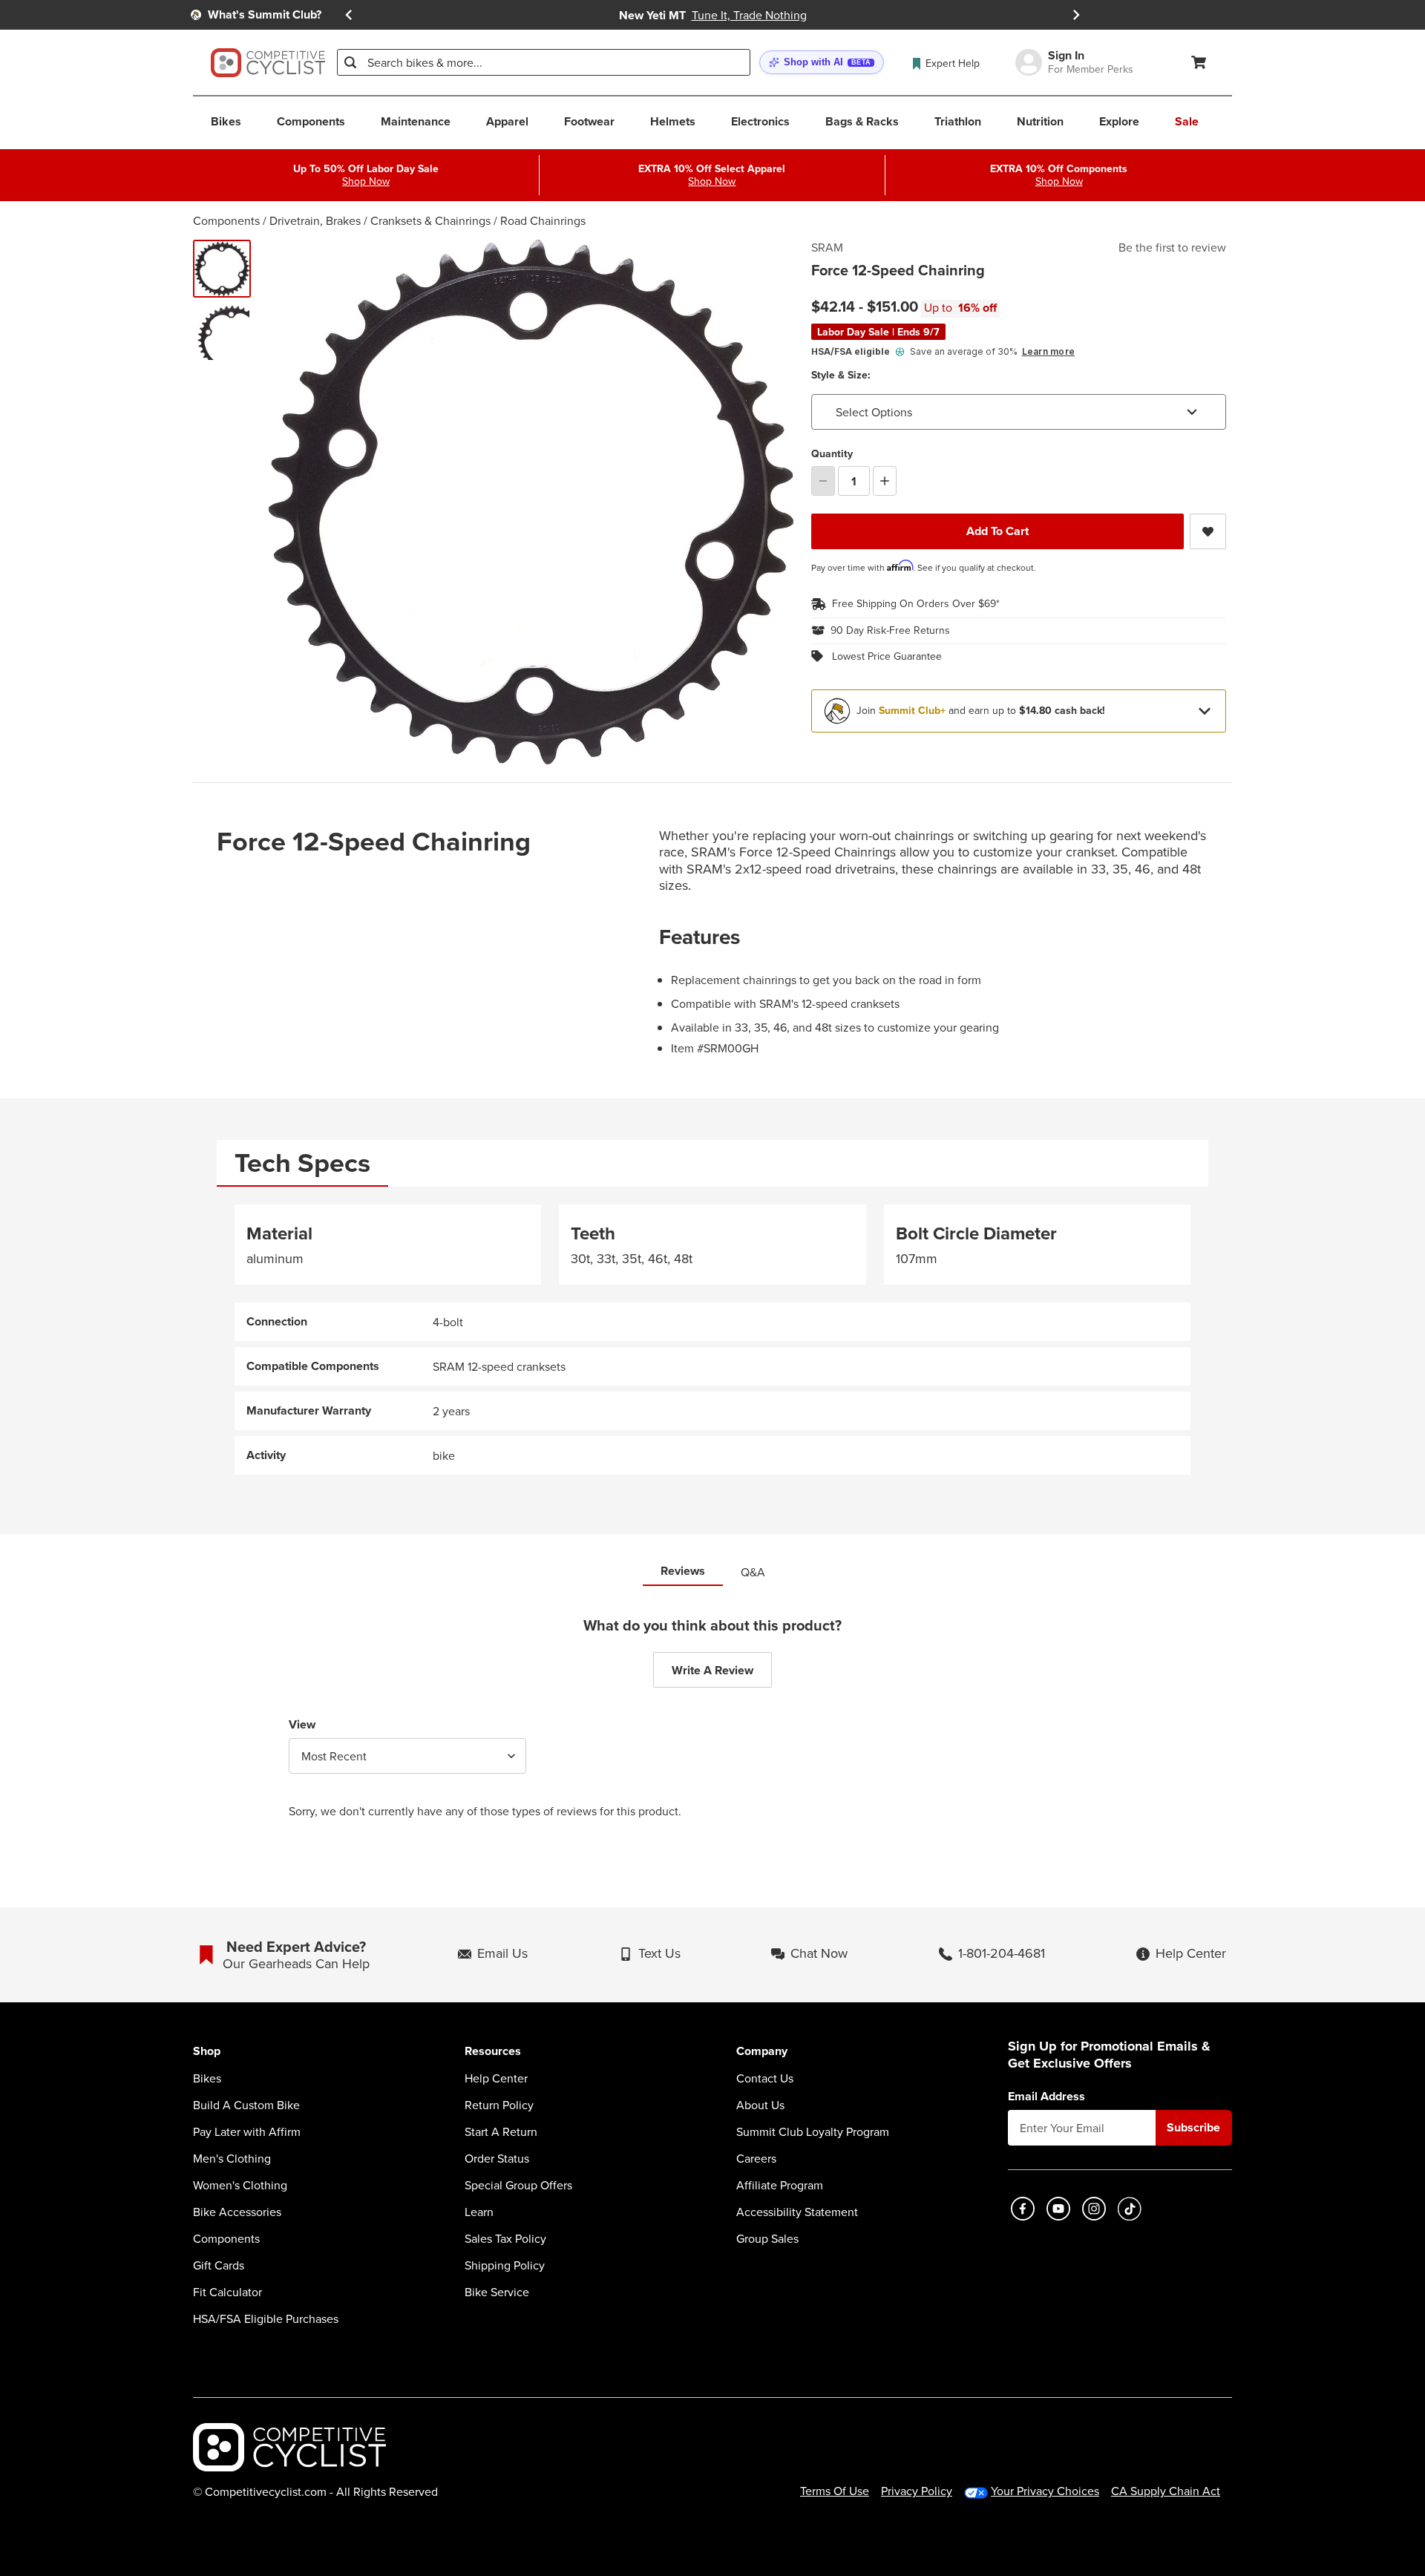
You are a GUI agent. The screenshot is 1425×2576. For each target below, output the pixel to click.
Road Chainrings (543, 220)
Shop (207, 2052)
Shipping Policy (505, 2265)
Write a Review (712, 1670)
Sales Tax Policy (505, 2238)
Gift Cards (219, 2265)
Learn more (1048, 351)
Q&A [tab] (753, 1572)
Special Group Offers (518, 2185)
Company (762, 2052)
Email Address (1046, 2097)
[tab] (302, 1163)
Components (226, 220)
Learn (479, 2212)
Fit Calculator (227, 2292)
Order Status (497, 2158)
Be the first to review (1172, 247)
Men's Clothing (232, 2158)
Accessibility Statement (797, 2212)
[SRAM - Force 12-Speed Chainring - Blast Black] (222, 269)
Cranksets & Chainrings (430, 220)
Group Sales (767, 2238)
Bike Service (497, 2292)
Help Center (496, 2078)
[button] (822, 63)
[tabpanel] (712, 1340)
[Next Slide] (1076, 15)
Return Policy (499, 2105)
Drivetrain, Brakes (315, 220)
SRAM (827, 247)
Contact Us (765, 2078)
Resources (493, 2052)
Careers (756, 2158)
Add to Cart (997, 531)
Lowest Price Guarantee (887, 657)
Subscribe (1193, 2127)
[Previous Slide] (349, 15)
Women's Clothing (240, 2185)
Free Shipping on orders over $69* (916, 604)
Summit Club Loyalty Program (813, 2131)
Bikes (207, 2078)
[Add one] (885, 481)
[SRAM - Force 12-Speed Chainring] (222, 332)
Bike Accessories (237, 2212)
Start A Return (501, 2131)
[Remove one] (823, 481)
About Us (760, 2105)
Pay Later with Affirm (247, 2131)
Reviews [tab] (683, 1571)
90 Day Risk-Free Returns (890, 631)
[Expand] (1205, 711)
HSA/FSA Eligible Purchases (266, 2318)
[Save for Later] (1208, 531)
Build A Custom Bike (246, 2105)
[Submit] (350, 62)
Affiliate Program (780, 2185)
